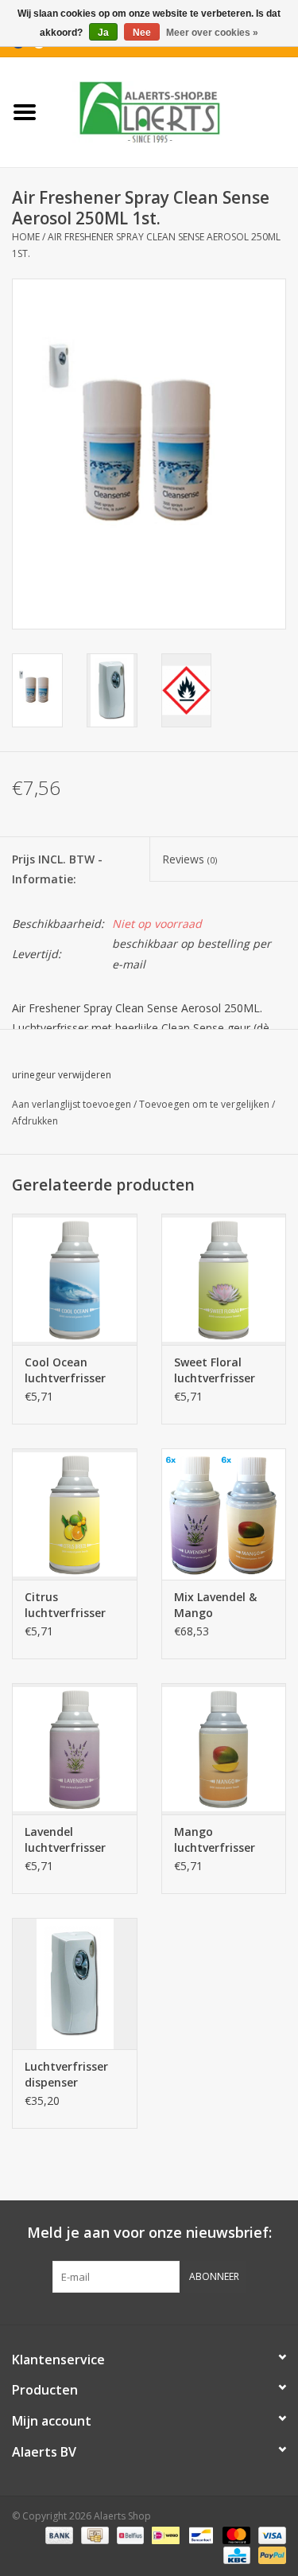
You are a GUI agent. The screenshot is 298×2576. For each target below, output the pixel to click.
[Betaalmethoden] (58, 2534)
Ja (103, 33)
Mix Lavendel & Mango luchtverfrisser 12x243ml (215, 1605)
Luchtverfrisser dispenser (66, 2074)
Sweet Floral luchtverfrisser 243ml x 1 (215, 1370)
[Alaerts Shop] (174, 111)
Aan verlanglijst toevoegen (72, 1104)
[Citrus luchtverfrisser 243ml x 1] (75, 1514)
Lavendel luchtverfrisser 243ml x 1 (65, 1840)
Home (26, 237)
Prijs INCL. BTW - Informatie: (57, 869)
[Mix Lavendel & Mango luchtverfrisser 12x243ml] (224, 1514)
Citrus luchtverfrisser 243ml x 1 (65, 1605)
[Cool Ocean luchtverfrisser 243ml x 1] (75, 1279)
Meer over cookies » (212, 33)
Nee (142, 33)
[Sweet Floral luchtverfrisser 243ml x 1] (224, 1279)
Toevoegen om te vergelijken (205, 1104)
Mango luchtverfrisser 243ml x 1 (215, 1840)
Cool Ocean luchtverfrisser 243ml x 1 (65, 1370)
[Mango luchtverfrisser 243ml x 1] (224, 1749)
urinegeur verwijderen (62, 1075)
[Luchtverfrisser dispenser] (75, 1984)
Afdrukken (35, 1121)
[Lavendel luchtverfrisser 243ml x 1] (75, 1749)
